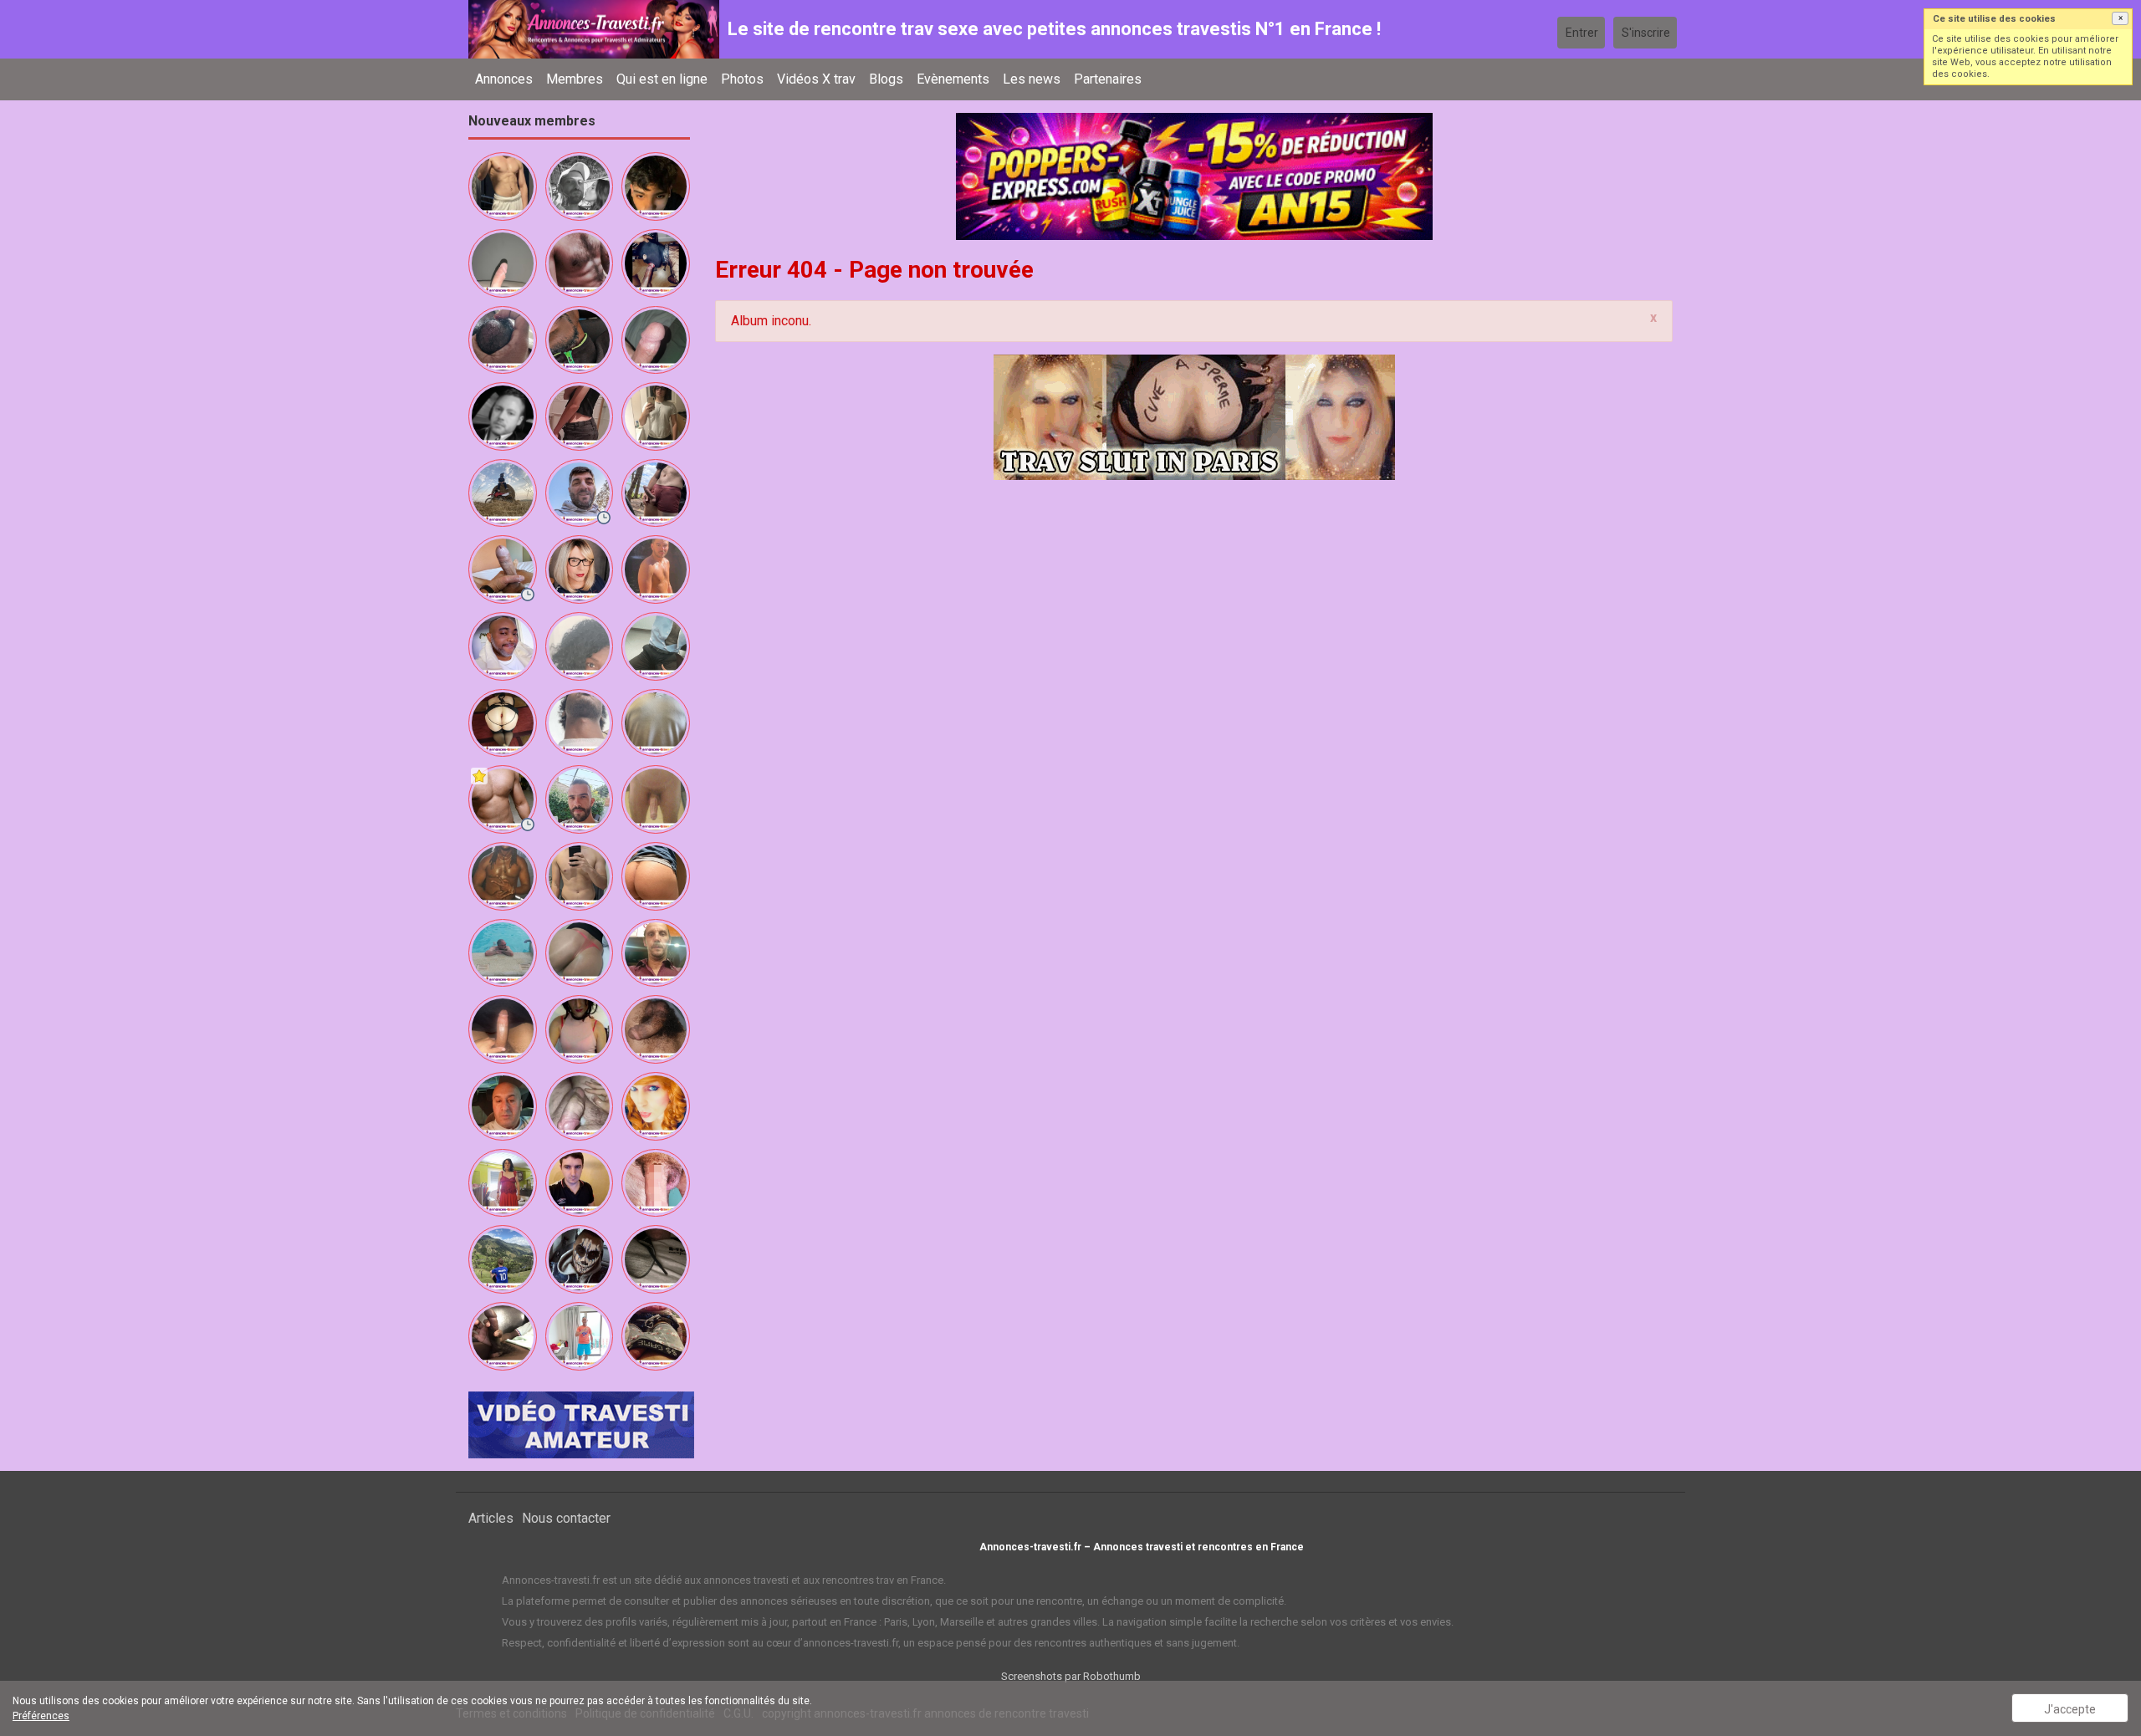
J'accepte (2070, 1709)
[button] (2120, 18)
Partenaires (1108, 79)
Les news (1032, 79)
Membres (575, 79)
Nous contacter (566, 1518)
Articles (491, 1518)
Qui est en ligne (662, 79)
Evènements (953, 79)
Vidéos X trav (816, 79)
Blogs (886, 79)
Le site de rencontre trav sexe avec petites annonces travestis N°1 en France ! (1054, 29)
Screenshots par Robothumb (1071, 1676)
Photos (742, 79)
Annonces (504, 79)
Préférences (41, 1716)
